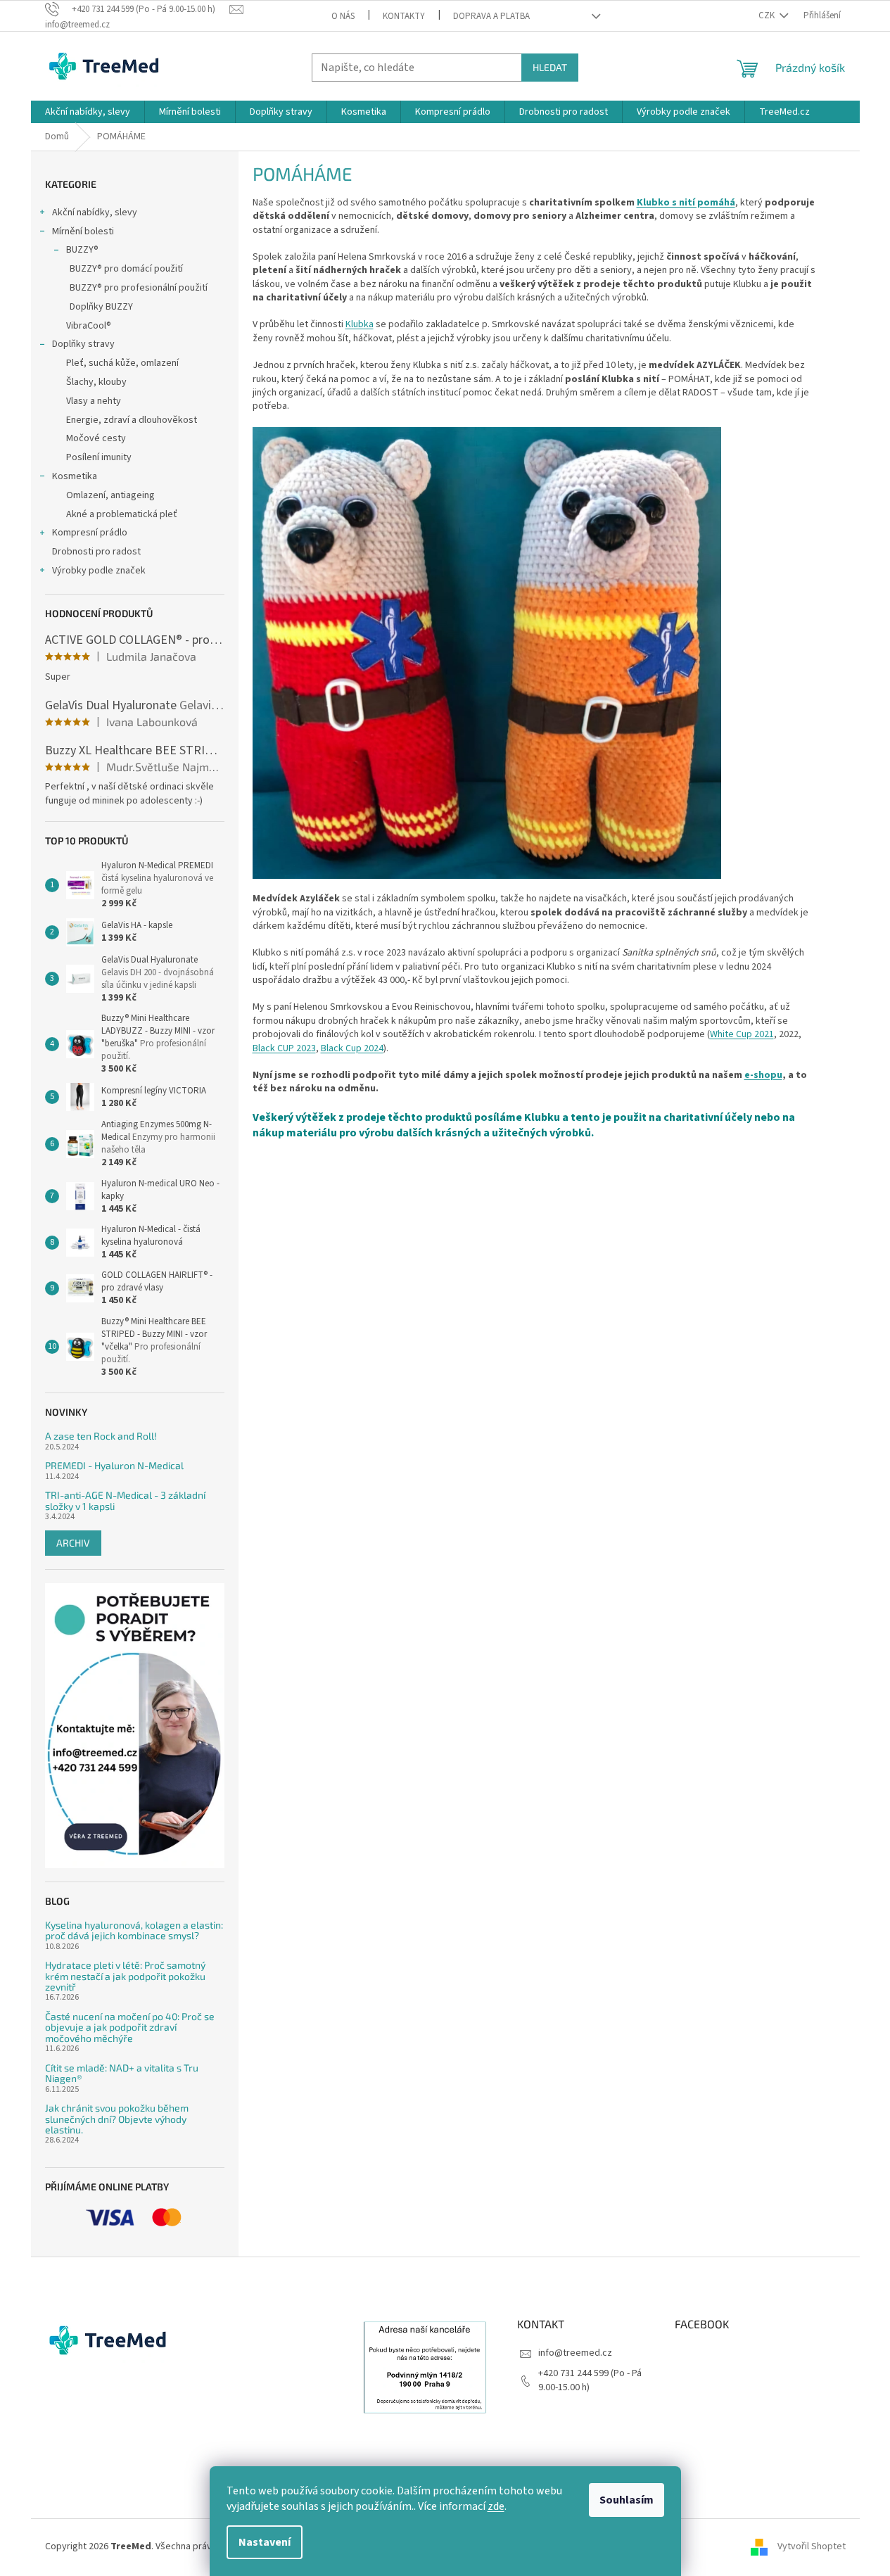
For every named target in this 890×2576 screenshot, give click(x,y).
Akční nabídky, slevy (95, 212)
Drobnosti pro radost (96, 552)
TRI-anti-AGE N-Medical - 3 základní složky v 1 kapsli (125, 1500)
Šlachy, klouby (96, 382)
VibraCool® (89, 326)
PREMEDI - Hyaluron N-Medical (114, 1465)
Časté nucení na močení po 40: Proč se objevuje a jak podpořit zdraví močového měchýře (130, 2027)
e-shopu (763, 1075)
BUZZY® (82, 250)
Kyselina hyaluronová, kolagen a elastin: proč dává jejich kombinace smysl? (134, 1930)
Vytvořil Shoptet (812, 2546)
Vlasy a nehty (94, 401)
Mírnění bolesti (83, 231)
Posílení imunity (99, 457)
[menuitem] (88, 112)
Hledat (550, 67)
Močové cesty (96, 438)
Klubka (360, 324)
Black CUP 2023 (284, 1048)
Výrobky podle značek (99, 571)
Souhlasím (627, 2500)
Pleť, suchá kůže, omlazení (122, 363)
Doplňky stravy (83, 344)
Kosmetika (75, 476)
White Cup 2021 (742, 1034)
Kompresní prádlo (90, 533)
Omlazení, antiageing (110, 495)
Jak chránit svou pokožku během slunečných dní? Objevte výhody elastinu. (117, 2119)
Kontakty (404, 16)
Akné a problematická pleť (122, 514)
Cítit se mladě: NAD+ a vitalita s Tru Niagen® (122, 2073)
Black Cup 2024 (352, 1048)
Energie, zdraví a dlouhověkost (132, 420)
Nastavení (265, 2542)
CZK (768, 15)
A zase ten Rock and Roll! (101, 1436)
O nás (343, 16)
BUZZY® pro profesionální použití (139, 288)
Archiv (73, 1543)
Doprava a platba (491, 16)
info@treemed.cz (575, 2353)
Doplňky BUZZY (101, 307)
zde (496, 2506)
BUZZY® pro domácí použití (126, 269)
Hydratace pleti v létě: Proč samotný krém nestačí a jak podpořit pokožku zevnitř (125, 1976)
